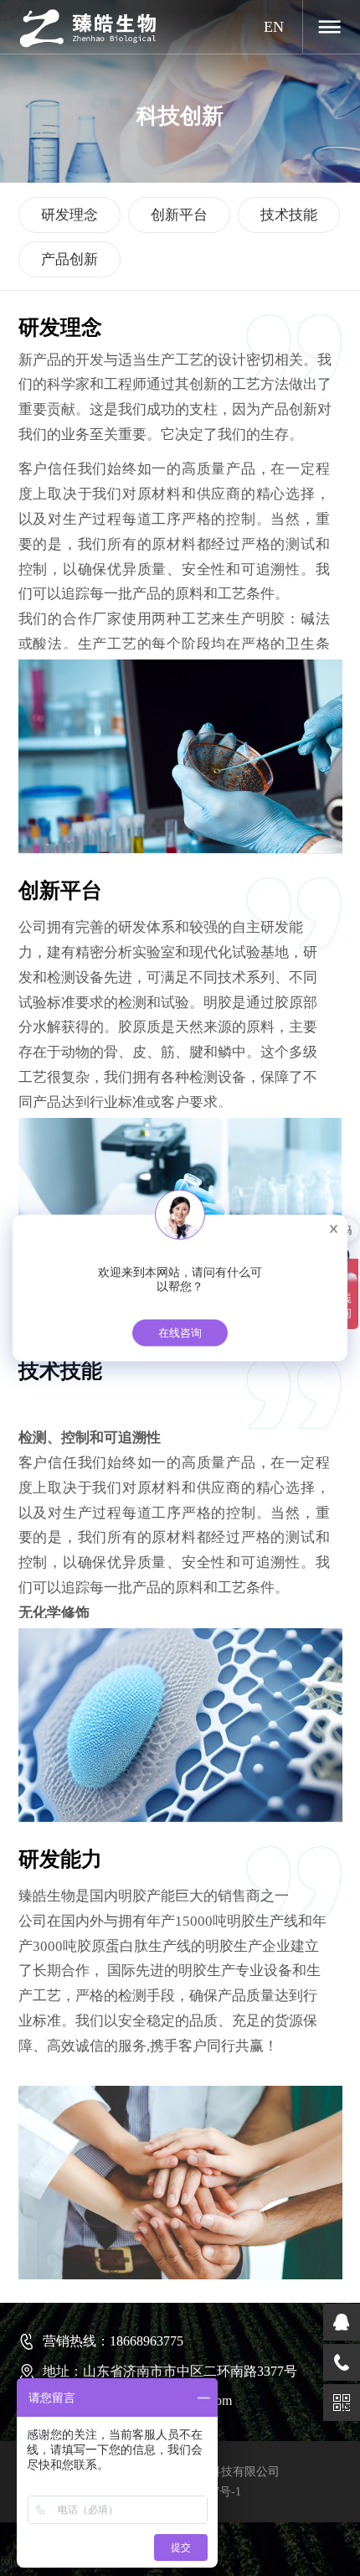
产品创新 (69, 259)
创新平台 (179, 215)
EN (274, 27)
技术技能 (289, 215)
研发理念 (69, 215)
